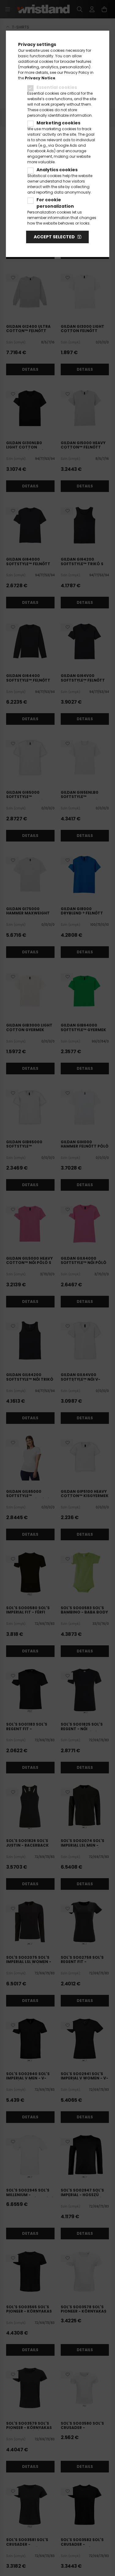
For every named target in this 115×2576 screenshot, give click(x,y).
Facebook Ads (41, 151)
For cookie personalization (55, 203)
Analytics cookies (57, 170)
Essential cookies (57, 87)
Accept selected (54, 237)
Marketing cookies (58, 123)
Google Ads (66, 145)
